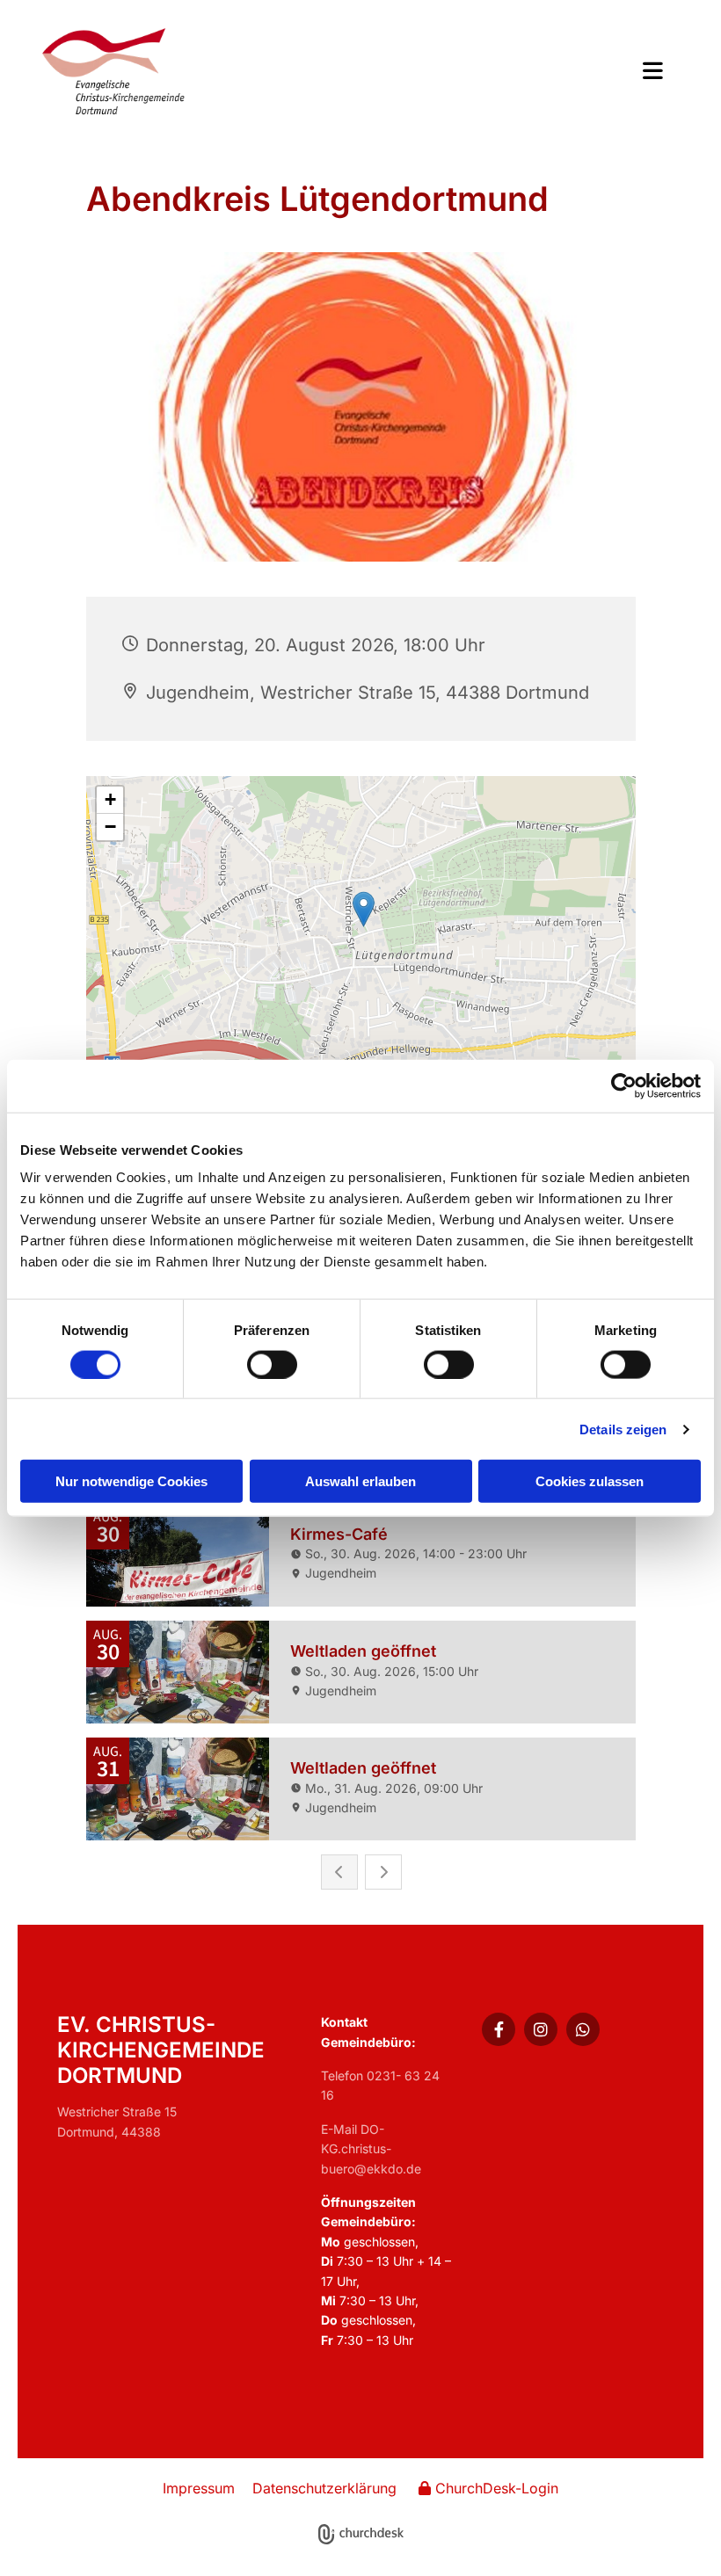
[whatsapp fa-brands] (583, 2029)
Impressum (199, 2488)
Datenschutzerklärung (324, 2488)
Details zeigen (623, 1429)
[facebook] (499, 2029)
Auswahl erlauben (360, 1481)
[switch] (272, 1364)
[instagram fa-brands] (541, 2029)
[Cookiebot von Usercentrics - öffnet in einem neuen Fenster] (624, 1085)
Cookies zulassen (590, 1481)
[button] (490, 73)
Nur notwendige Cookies (131, 1481)
